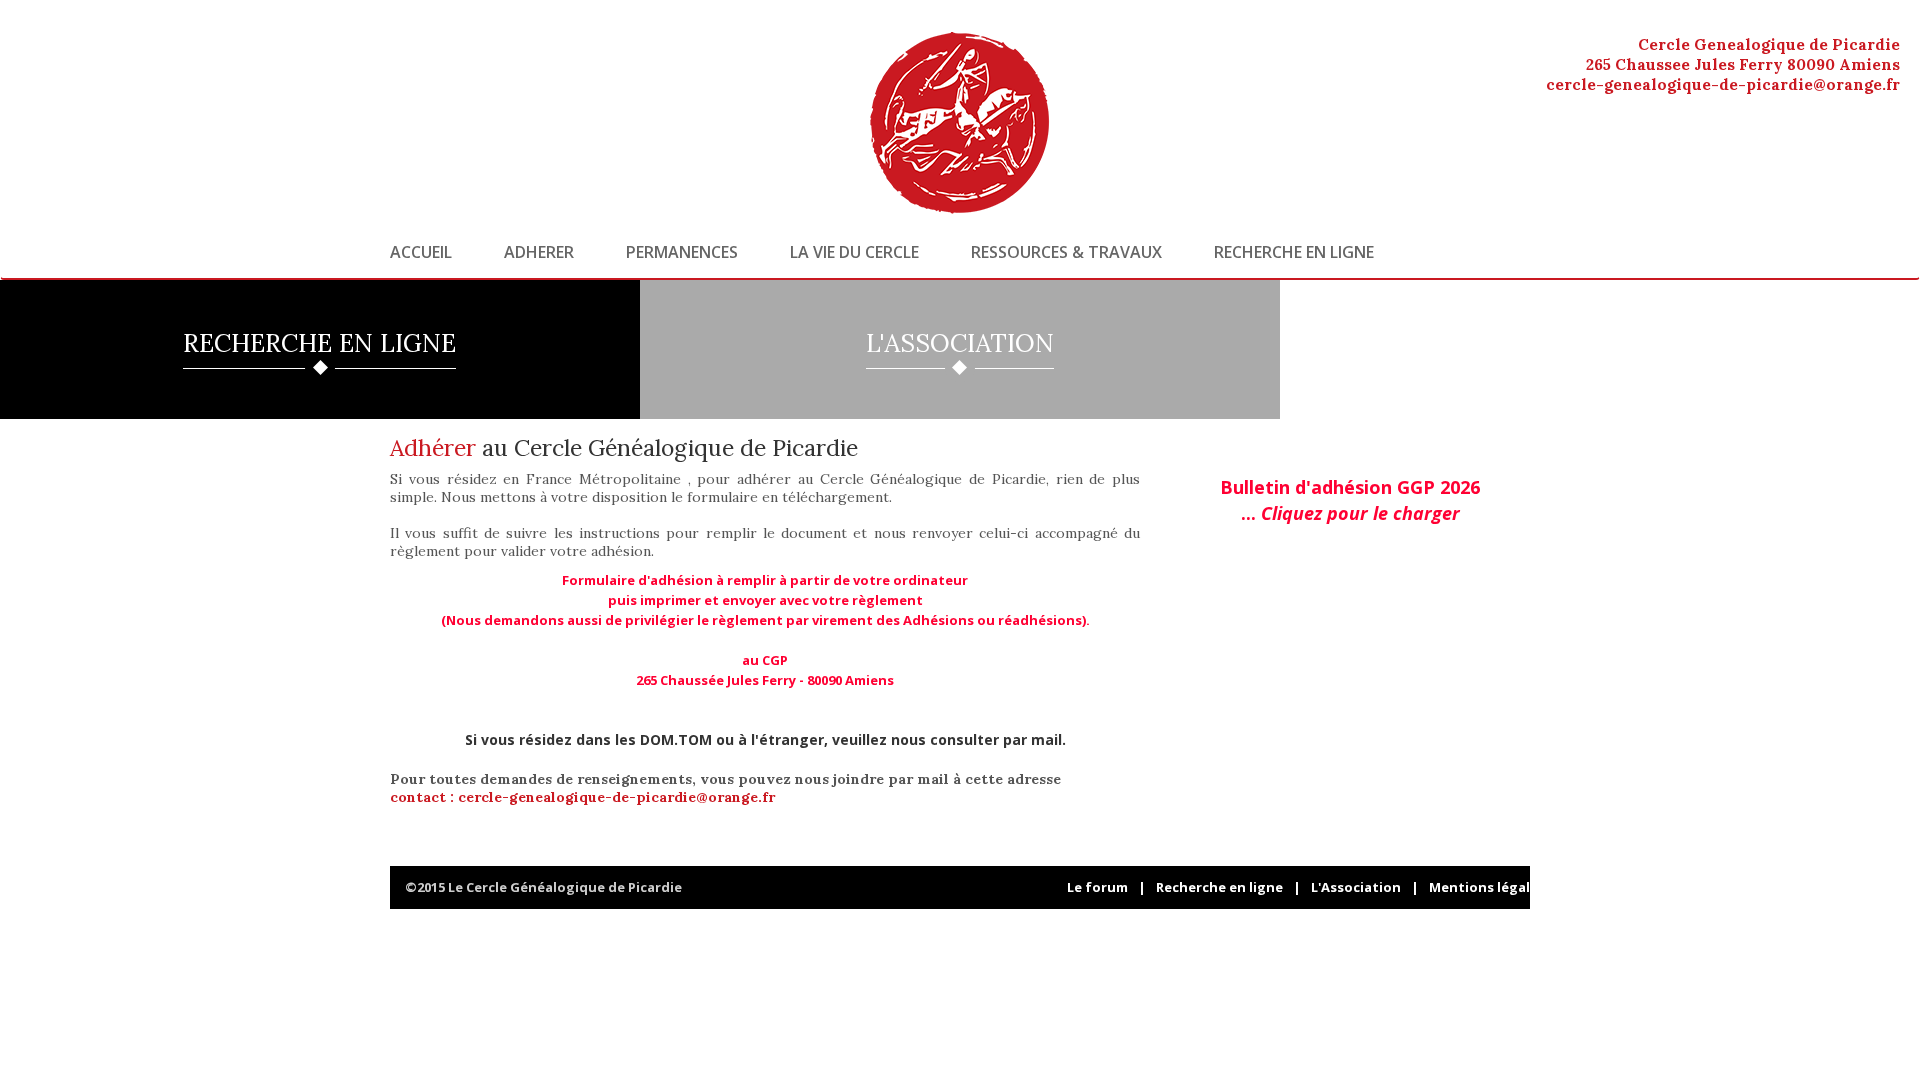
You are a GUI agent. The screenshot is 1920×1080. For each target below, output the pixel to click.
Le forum (1097, 887)
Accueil (421, 252)
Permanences (682, 252)
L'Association (1356, 887)
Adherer (539, 252)
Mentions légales (1487, 887)
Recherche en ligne (1294, 252)
